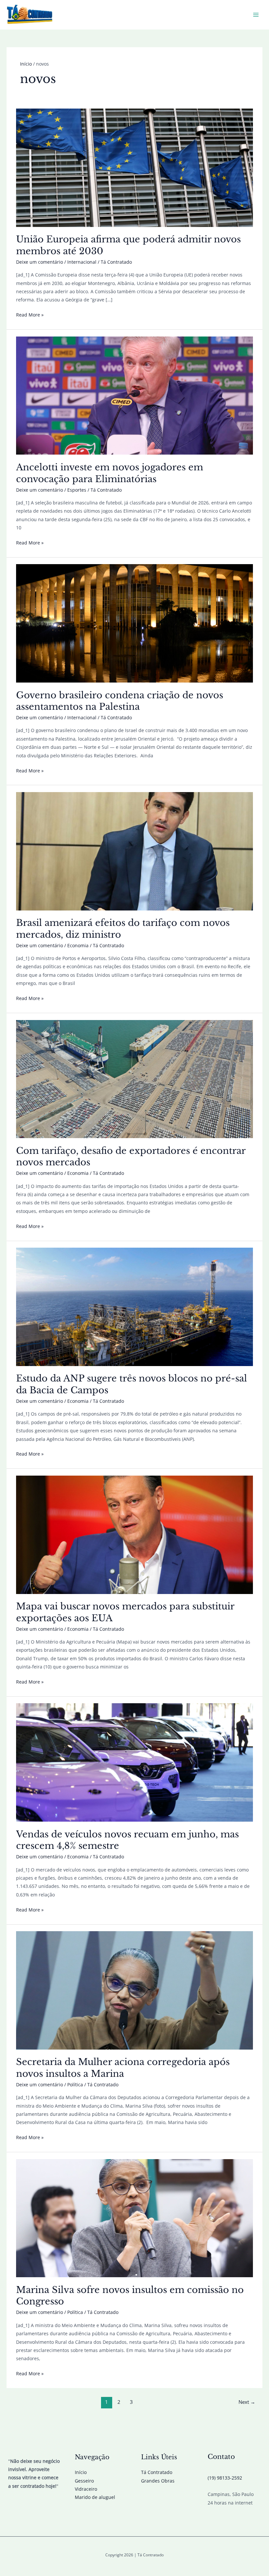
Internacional (82, 262)
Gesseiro (84, 2481)
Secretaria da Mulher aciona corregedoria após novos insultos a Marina (123, 2068)
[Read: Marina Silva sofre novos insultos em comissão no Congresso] (134, 2218)
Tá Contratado (157, 2472)
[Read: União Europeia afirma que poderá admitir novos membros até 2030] (134, 167)
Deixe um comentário (40, 262)
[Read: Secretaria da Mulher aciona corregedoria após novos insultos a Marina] (134, 1990)
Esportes (77, 490)
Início (81, 2472)
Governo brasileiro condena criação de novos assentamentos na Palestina (120, 701)
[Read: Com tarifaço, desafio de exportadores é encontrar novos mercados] (134, 1079)
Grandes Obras (158, 2481)
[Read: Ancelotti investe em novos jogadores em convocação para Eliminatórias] (134, 395)
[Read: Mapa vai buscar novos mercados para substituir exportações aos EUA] (134, 1534)
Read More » (30, 315)
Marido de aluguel (95, 2497)
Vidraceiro (86, 2489)
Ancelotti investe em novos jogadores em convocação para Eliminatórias (110, 473)
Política (75, 2085)
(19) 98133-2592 (225, 2478)
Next (247, 2402)
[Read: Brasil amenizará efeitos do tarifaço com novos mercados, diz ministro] (134, 851)
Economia (78, 945)
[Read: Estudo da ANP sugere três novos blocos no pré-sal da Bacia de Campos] (134, 1306)
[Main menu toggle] (256, 15)
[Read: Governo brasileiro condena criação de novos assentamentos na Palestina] (134, 623)
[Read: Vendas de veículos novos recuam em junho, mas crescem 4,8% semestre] (134, 1762)
